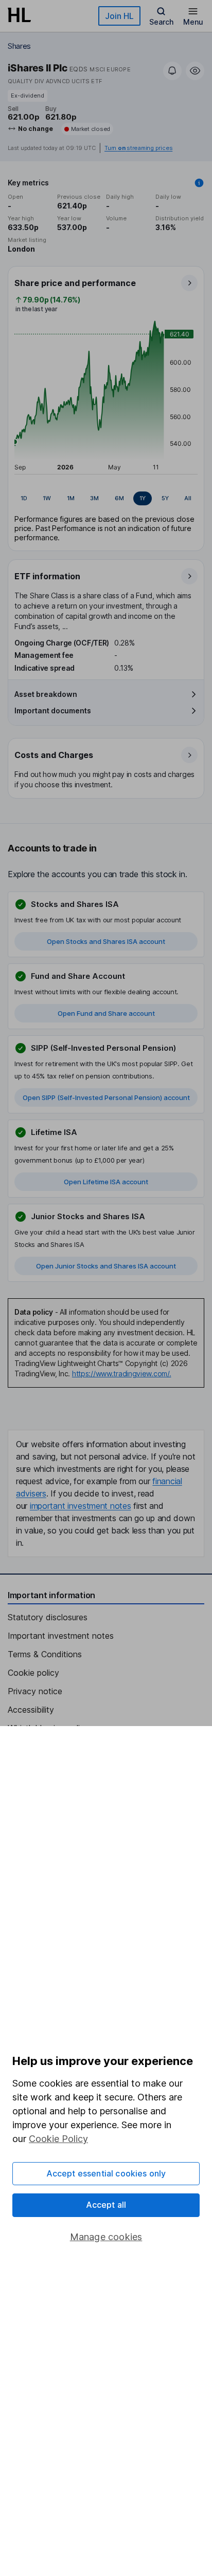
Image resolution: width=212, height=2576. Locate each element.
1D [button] (24, 498)
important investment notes (81, 1506)
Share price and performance (75, 283)
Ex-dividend (28, 96)
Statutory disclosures (48, 1617)
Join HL (119, 16)
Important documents (53, 711)
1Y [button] (143, 498)
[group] (106, 499)
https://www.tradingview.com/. (122, 1374)
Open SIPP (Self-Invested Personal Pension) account (106, 1097)
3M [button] (94, 498)
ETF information (47, 576)
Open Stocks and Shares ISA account (106, 941)
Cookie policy (33, 1673)
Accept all (106, 2205)
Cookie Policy (58, 2139)
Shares (19, 46)
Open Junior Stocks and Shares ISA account (106, 1266)
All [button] (188, 498)
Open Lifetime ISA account (106, 1182)
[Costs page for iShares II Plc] (107, 769)
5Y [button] (165, 498)
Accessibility (31, 1710)
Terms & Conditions (45, 1654)
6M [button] (119, 498)
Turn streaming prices (138, 148)
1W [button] (47, 498)
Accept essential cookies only (106, 2173)
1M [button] (71, 498)
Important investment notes (61, 1636)
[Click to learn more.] (199, 183)
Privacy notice (35, 1691)
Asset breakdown (46, 694)
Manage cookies (106, 2237)
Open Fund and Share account (106, 1013)
